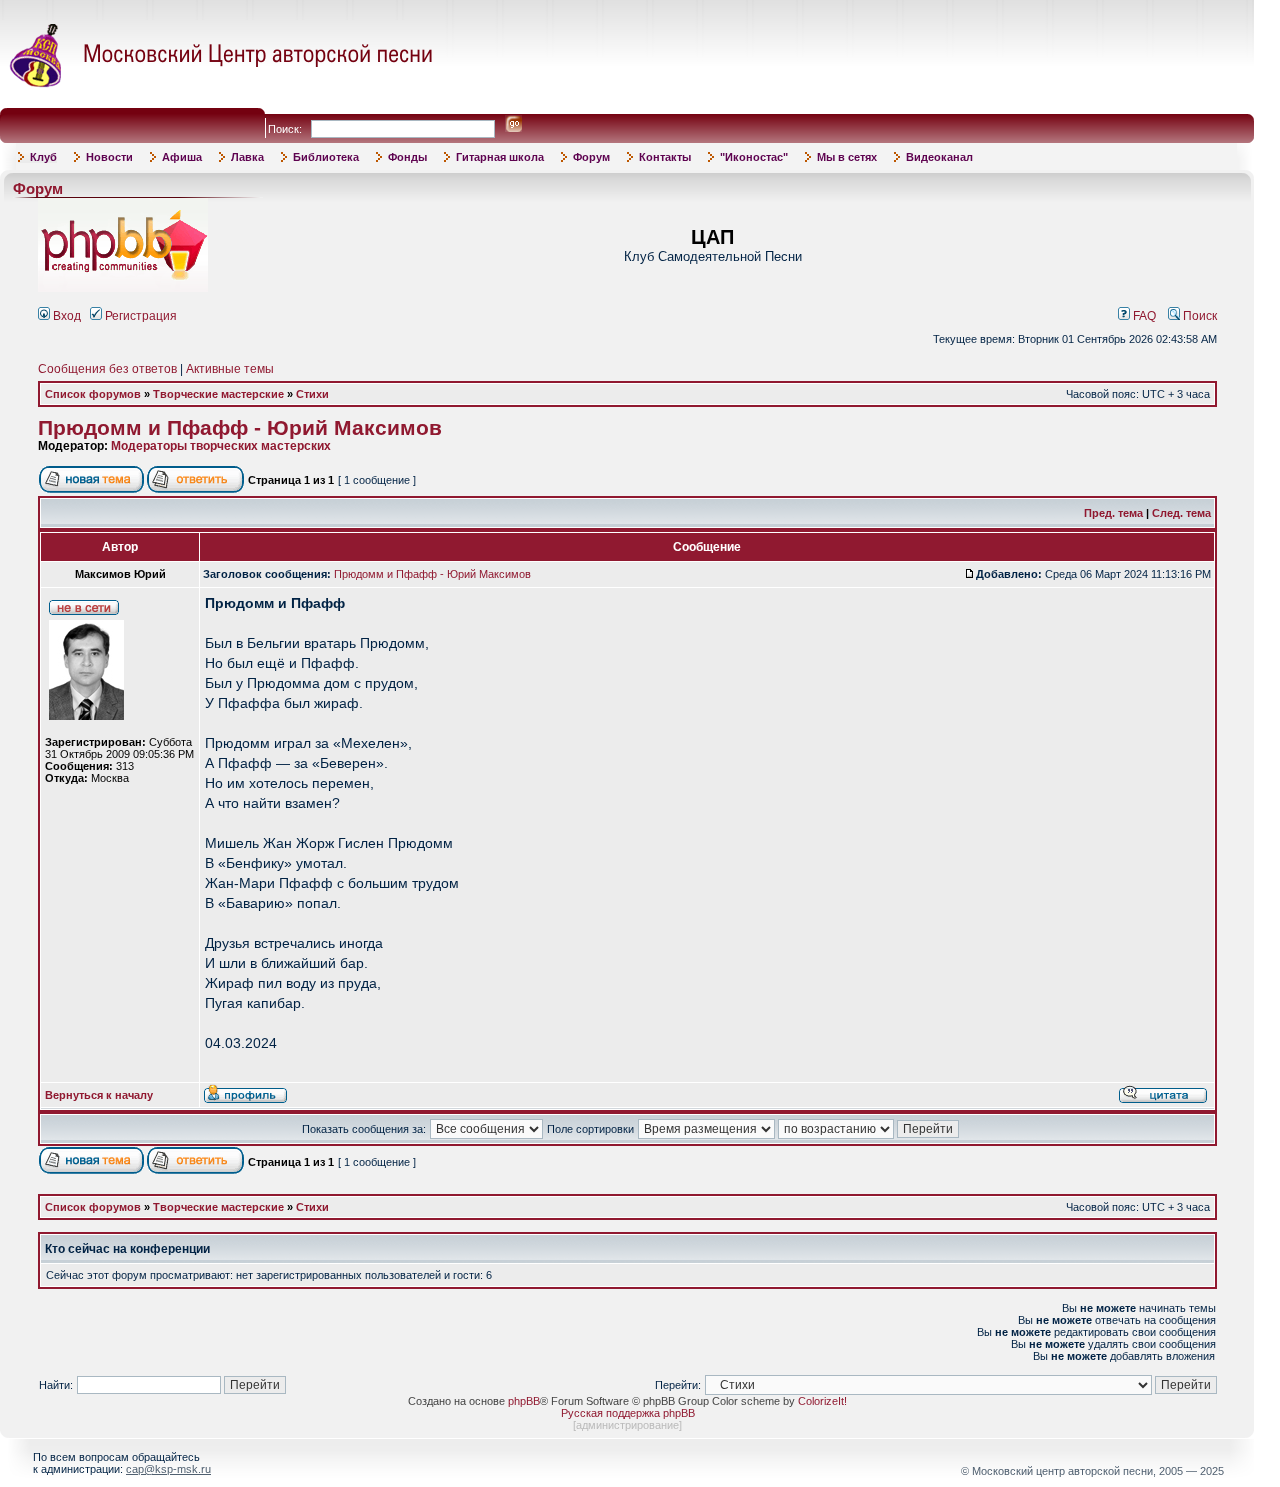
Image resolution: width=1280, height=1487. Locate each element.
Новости (109, 157)
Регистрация (139, 316)
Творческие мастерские (218, 394)
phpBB (524, 1401)
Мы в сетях (847, 157)
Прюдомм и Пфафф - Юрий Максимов (240, 428)
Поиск (1198, 316)
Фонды (407, 157)
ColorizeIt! (822, 1401)
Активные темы (230, 369)
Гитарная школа (500, 157)
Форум (591, 157)
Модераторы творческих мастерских (221, 446)
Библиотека (326, 157)
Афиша (182, 157)
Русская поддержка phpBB (628, 1413)
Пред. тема (1113, 513)
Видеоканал (939, 157)
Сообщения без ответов (107, 369)
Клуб (43, 157)
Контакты (665, 157)
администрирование (627, 1425)
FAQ (1143, 316)
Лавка (247, 157)
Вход (65, 316)
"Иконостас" (754, 157)
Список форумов (93, 394)
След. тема (1181, 513)
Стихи (312, 394)
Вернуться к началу (99, 1095)
